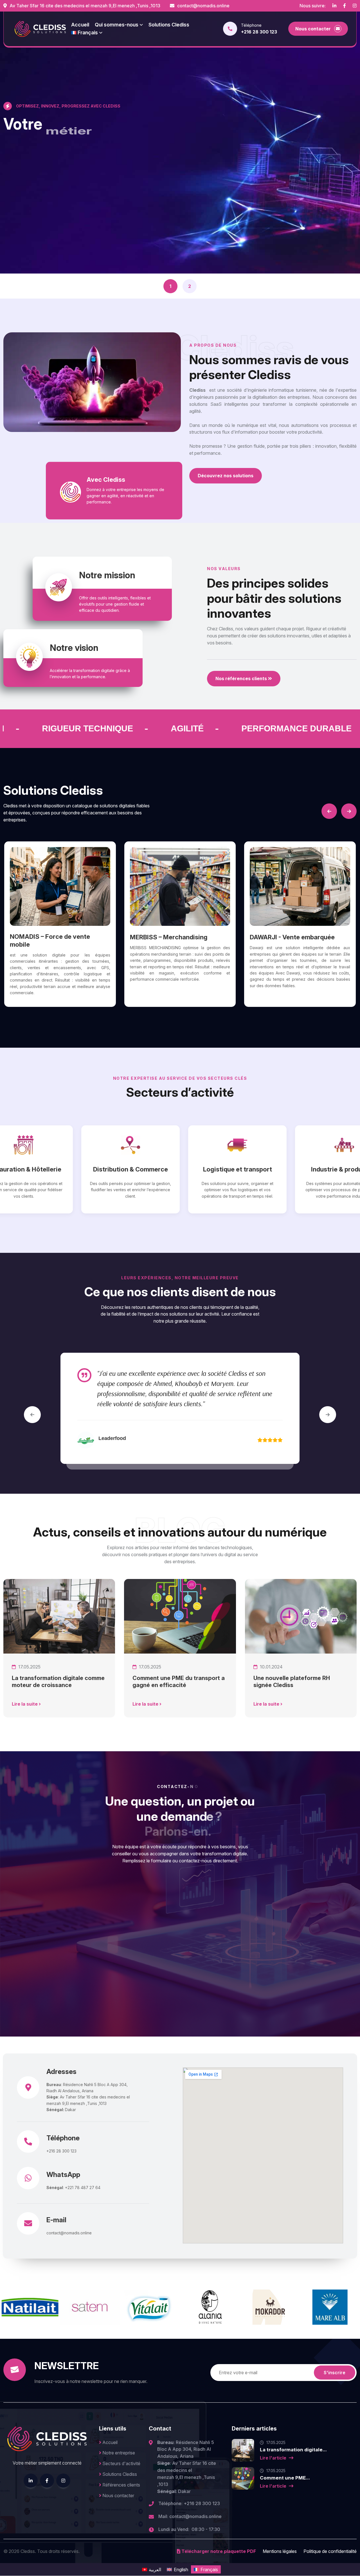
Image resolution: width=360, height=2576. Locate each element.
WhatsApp (63, 2175)
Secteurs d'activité (121, 2463)
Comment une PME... (285, 2478)
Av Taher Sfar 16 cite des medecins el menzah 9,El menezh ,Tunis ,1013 (84, 6)
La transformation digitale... (293, 2450)
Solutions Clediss (169, 25)
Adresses (61, 2072)
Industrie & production (198, 1169)
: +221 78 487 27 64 (73, 2188)
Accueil (109, 2442)
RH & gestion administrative (305, 1169)
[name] (334, 6)
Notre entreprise (118, 2453)
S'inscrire (335, 2373)
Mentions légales (280, 2551)
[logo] (40, 29)
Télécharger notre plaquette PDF (218, 2551)
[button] (329, 811)
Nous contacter (118, 2496)
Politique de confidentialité (330, 2551)
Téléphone (63, 2138)
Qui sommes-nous (117, 25)
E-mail (56, 2220)
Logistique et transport (91, 1169)
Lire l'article (274, 2458)
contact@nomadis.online (203, 6)
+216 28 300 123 (259, 32)
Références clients (121, 2485)
